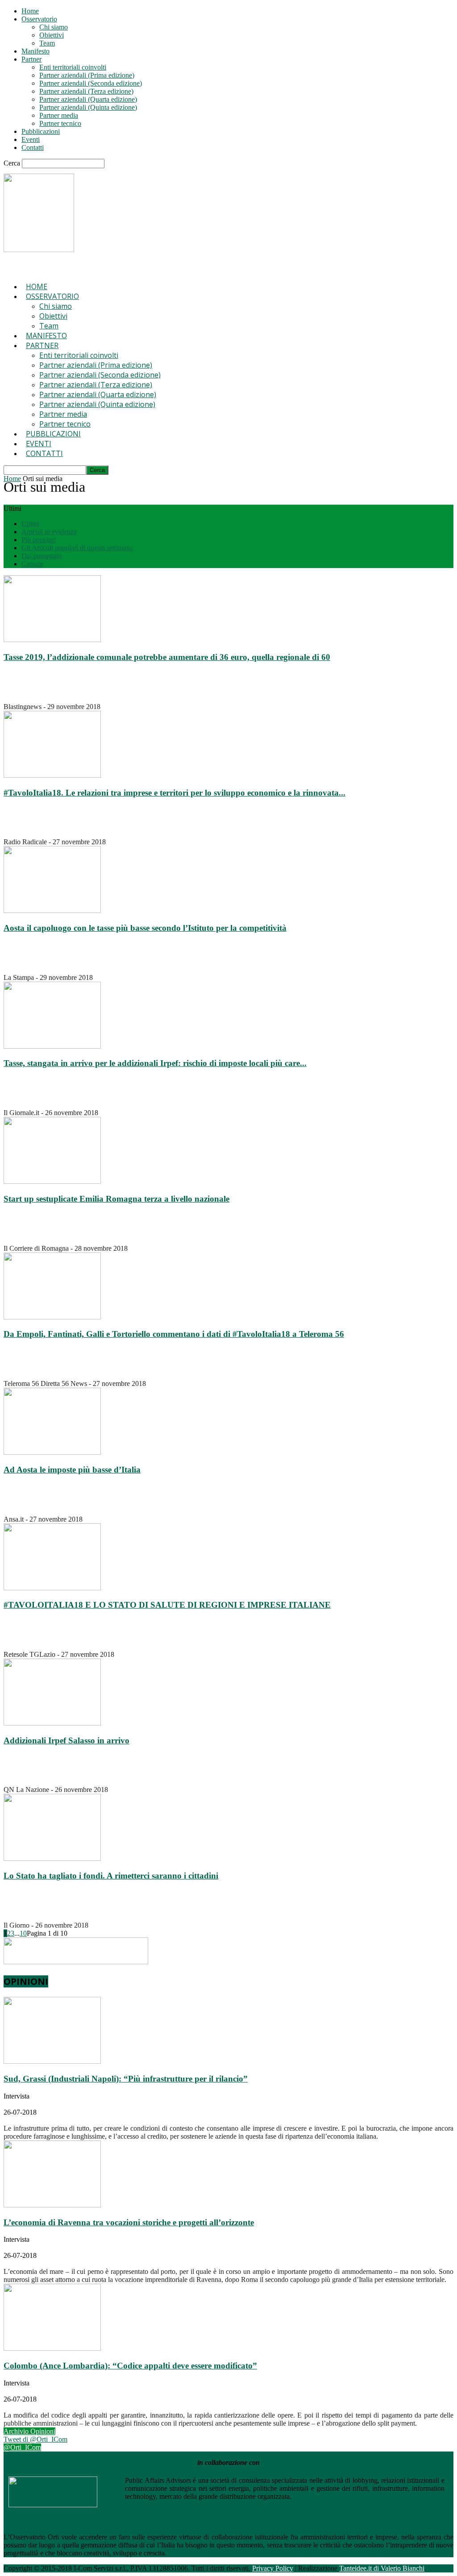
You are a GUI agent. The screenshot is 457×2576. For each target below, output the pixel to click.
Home (30, 11)
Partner (31, 59)
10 (23, 1933)
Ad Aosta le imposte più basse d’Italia (72, 1470)
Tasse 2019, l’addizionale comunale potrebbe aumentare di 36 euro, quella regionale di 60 (167, 657)
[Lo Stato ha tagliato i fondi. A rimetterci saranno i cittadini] (52, 1858)
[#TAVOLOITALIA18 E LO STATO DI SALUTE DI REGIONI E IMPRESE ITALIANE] (52, 1588)
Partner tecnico (60, 123)
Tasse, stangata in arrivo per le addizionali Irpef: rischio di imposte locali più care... (155, 1063)
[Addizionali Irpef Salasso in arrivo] (52, 1723)
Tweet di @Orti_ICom (35, 2439)
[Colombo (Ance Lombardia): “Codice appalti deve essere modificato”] (52, 2348)
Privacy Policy (273, 2568)
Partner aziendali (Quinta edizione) (88, 107)
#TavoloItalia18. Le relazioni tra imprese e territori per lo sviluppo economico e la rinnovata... (174, 793)
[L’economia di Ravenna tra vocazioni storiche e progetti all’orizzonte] (52, 2205)
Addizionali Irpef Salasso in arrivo (66, 1740)
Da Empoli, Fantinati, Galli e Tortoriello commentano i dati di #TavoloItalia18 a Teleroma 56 (174, 1334)
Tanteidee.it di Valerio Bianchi (382, 2568)
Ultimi (30, 524)
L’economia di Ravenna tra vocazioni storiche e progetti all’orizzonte (129, 2222)
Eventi (31, 139)
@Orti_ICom (22, 2447)
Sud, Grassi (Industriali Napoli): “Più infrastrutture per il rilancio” (126, 2079)
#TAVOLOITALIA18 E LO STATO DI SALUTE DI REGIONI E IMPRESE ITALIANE (167, 1605)
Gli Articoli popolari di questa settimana (77, 548)
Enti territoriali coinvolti (73, 67)
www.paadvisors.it (320, 2496)
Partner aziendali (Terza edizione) (86, 91)
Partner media (59, 115)
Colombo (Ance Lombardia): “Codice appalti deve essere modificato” (130, 2366)
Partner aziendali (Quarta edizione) (88, 99)
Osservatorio (39, 19)
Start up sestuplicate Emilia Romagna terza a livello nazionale (116, 1199)
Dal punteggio (42, 556)
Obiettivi (52, 35)
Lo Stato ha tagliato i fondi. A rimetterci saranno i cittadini (111, 1876)
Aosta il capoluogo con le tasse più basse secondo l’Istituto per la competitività (145, 928)
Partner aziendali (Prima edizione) (87, 75)
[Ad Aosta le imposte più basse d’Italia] (52, 1452)
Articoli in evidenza (49, 532)
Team (47, 43)
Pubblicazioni (41, 131)
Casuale (33, 564)
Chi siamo (54, 27)
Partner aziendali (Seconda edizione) (91, 83)
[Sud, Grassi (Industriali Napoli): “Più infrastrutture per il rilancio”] (52, 2061)
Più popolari (39, 540)
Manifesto (35, 51)
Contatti (33, 147)
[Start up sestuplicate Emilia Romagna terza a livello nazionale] (52, 1181)
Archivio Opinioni (29, 2431)
